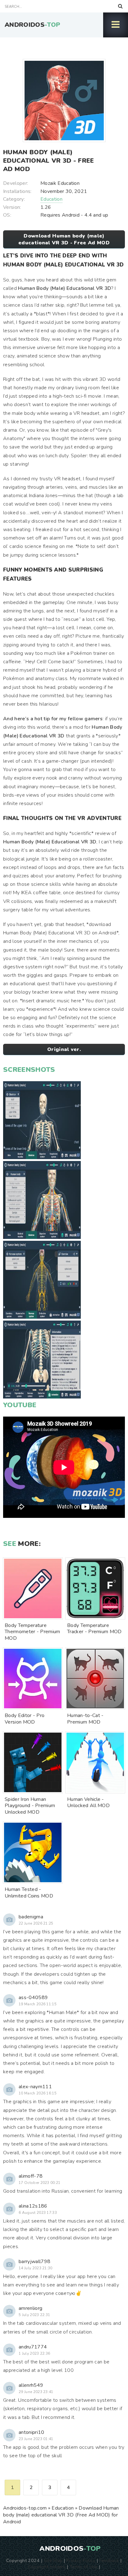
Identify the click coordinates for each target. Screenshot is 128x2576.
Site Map (53, 2560)
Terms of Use (84, 2567)
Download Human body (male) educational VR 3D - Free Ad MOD (64, 239)
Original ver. (64, 1049)
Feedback (109, 2560)
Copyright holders (47, 2567)
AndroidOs (32, 25)
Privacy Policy (81, 2560)
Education (51, 199)
